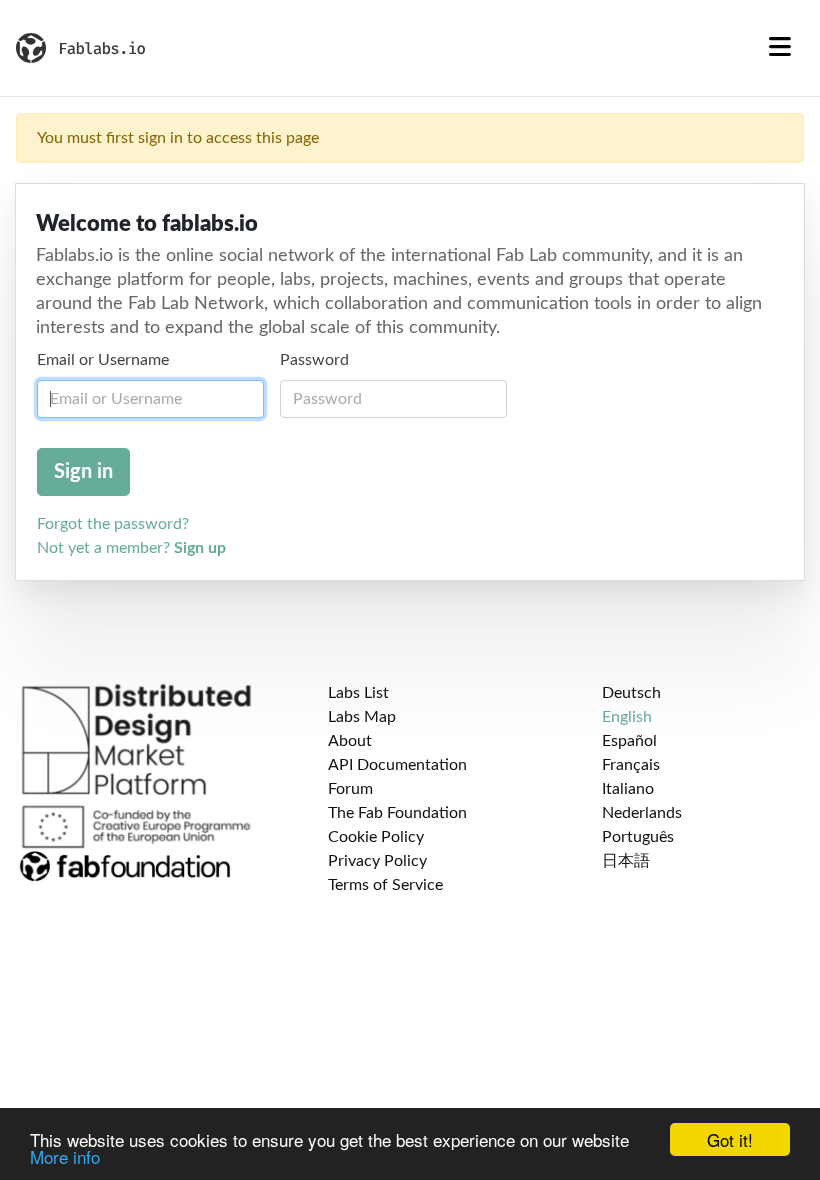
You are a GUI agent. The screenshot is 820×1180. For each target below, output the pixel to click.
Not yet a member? (131, 548)
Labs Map (362, 717)
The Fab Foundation (397, 813)
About (350, 741)
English (627, 717)
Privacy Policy (377, 861)
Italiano (628, 789)
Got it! (730, 1139)
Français (631, 765)
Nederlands (642, 813)
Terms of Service (385, 885)
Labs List (358, 693)
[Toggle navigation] (780, 48)
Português (638, 837)
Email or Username (103, 360)
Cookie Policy (376, 837)
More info (65, 1156)
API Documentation (397, 765)
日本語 (626, 861)
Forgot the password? (113, 524)
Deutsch (631, 693)
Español (629, 741)
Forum (350, 789)
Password (314, 360)
